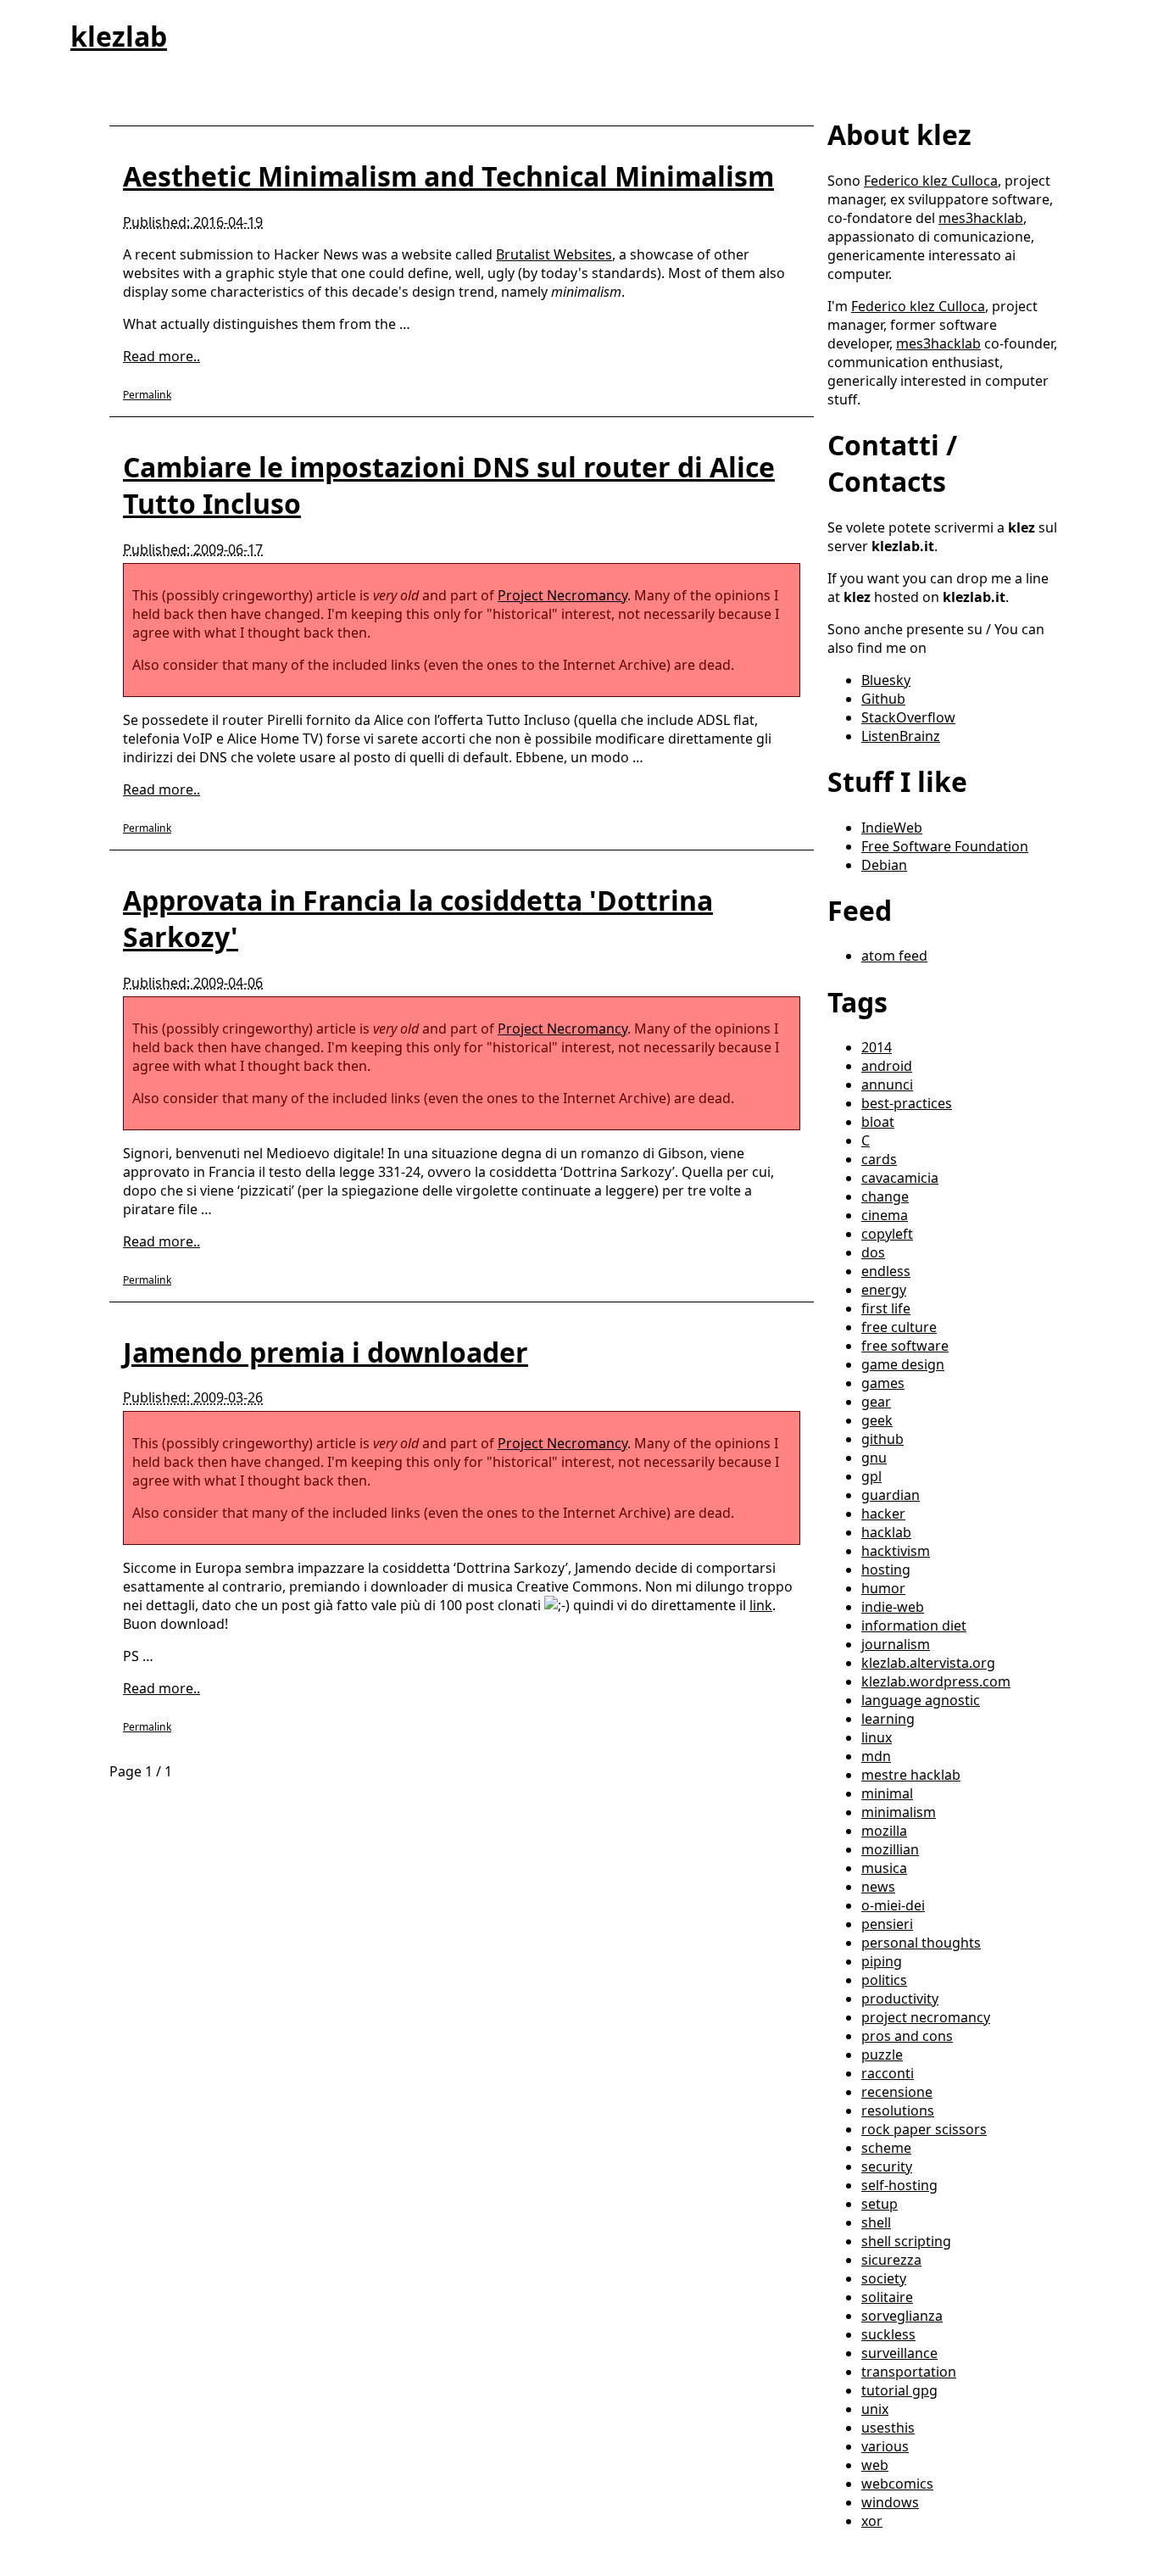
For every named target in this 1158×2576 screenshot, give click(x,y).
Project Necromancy (562, 595)
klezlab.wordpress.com (936, 1681)
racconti (888, 2073)
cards (879, 1159)
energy (884, 1290)
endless (886, 1271)
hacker (883, 1514)
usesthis (888, 2428)
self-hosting (899, 2185)
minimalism (899, 1812)
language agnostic (921, 1700)
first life (886, 1308)
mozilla (884, 1831)
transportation (909, 2372)
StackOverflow (908, 717)
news (878, 1887)
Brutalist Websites (554, 254)
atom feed (894, 956)
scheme (886, 2148)
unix (875, 2409)
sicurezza (891, 2260)
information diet (914, 1625)
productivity (900, 1999)
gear (876, 1402)
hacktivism (896, 1551)
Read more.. (161, 356)
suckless (888, 2334)
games (883, 1383)
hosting (886, 1570)
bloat (878, 1122)
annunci (887, 1084)
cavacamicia (900, 1178)
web (875, 2465)
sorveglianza (902, 2316)
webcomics (897, 2484)
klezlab (119, 36)
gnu (874, 1458)
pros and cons (907, 2036)
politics (884, 1980)
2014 (877, 1047)
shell (876, 2222)
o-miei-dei (893, 1905)
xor (872, 2521)
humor (883, 1588)
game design (903, 1364)
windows (890, 2502)
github (882, 1439)
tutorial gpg (899, 2390)
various (885, 2446)
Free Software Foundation (945, 846)
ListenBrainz (901, 736)
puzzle (882, 2055)
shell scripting (906, 2241)
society (884, 2278)
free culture (899, 1327)
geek (877, 1420)
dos (873, 1252)
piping (882, 1961)
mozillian (890, 1849)
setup (880, 2204)
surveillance (899, 2353)
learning (888, 1719)
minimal (887, 1793)
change (885, 1196)
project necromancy (926, 2017)
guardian (891, 1495)
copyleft (887, 1234)
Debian (884, 865)
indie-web (893, 1607)
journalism (896, 1644)
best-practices (907, 1103)
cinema (885, 1215)
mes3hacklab (981, 218)
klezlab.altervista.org (928, 1663)
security (887, 2166)
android (887, 1066)
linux (877, 1737)
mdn (876, 1756)
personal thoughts (921, 1943)
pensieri (887, 1924)
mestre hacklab (911, 1775)
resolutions (898, 2110)
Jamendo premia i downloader (326, 1352)
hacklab (886, 1532)
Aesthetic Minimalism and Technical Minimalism (448, 176)
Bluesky (886, 680)
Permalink (147, 395)
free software (905, 1346)
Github (883, 699)
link (761, 1605)
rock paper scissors (924, 2129)
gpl (871, 1476)
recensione (897, 2092)
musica (884, 1868)
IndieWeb (892, 828)
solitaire (887, 2297)
